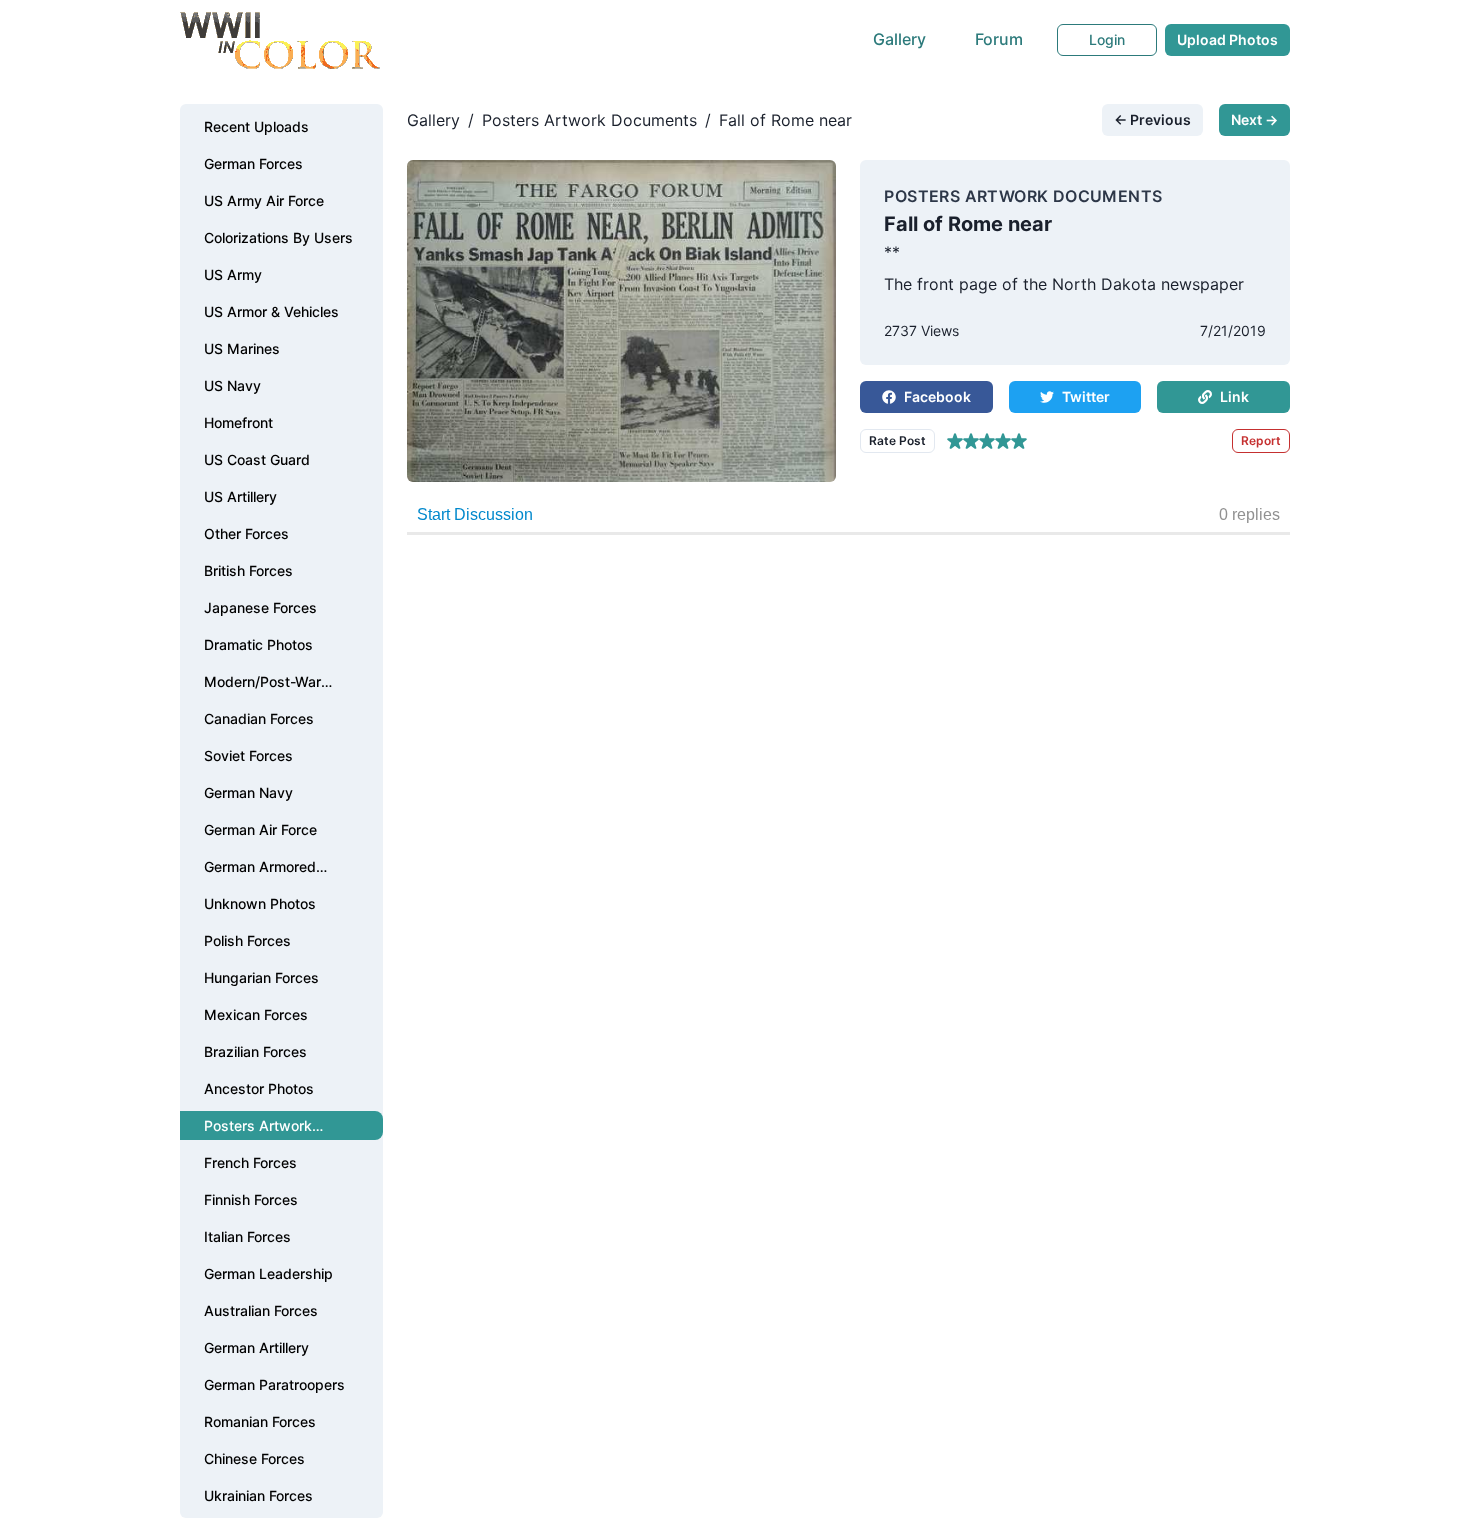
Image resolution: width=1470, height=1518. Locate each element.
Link (1234, 396)
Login (1107, 39)
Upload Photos (1227, 39)
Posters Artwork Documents (589, 120)
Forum (999, 39)
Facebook (937, 396)
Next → (1254, 119)
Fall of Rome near (785, 120)
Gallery (899, 39)
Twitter (1086, 396)
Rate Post (897, 440)
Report (1261, 440)
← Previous (1152, 119)
